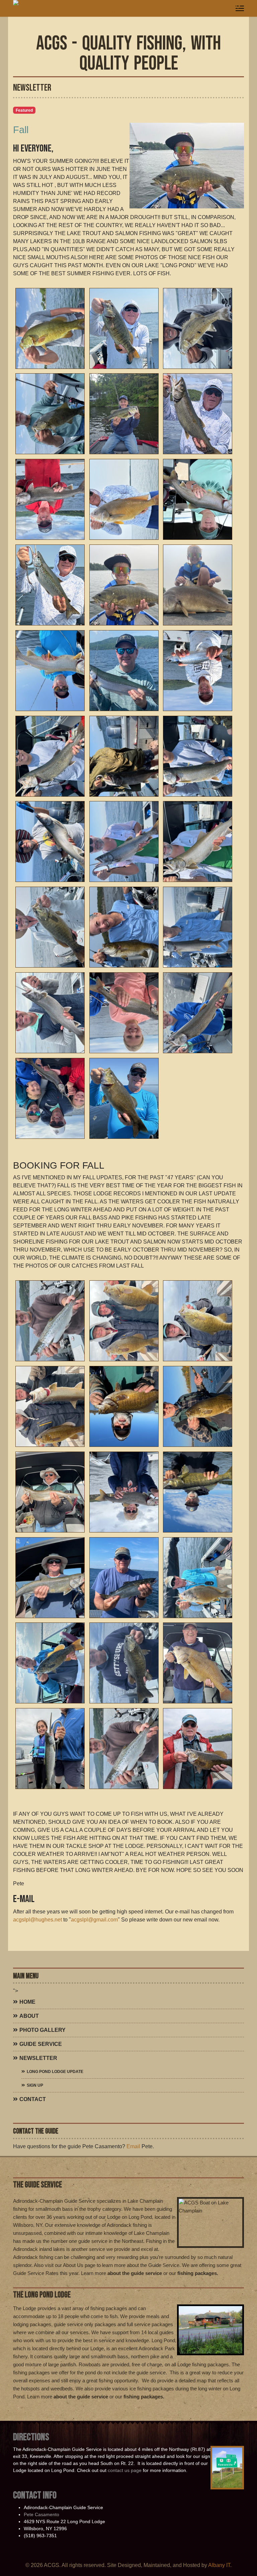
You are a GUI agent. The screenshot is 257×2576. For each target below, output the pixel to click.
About (29, 2016)
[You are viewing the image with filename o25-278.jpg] (198, 499)
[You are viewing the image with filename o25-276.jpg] (50, 499)
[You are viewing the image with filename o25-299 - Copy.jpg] (124, 927)
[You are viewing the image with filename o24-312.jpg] (50, 1578)
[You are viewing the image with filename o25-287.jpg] (50, 756)
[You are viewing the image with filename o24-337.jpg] (124, 1749)
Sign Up (35, 2085)
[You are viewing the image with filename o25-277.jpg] (124, 499)
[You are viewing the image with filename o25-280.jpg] (50, 585)
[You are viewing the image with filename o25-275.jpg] (198, 414)
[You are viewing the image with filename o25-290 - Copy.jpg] (198, 756)
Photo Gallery (42, 2030)
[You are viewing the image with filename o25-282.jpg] (198, 585)
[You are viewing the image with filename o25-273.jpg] (50, 414)
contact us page (125, 2470)
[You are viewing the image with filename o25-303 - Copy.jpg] (124, 1013)
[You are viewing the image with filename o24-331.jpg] (50, 1663)
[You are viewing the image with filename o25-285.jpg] (198, 671)
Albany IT (219, 2565)
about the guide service (135, 2273)
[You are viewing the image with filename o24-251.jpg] (124, 1321)
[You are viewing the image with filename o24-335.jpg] (50, 1749)
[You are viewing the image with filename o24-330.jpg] (198, 1578)
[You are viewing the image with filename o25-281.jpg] (124, 585)
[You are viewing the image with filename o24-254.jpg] (50, 1406)
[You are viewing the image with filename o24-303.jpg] (50, 1492)
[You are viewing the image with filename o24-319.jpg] (124, 1578)
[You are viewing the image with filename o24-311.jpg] (198, 1492)
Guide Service (41, 2044)
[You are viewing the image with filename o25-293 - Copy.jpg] (124, 841)
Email (133, 2146)
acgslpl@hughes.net (37, 1920)
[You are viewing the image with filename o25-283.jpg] (50, 671)
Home (27, 2002)
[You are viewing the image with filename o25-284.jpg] (124, 671)
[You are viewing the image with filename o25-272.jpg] (198, 328)
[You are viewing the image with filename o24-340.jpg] (198, 1749)
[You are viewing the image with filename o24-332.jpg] (124, 1663)
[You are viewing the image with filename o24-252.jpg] (198, 1321)
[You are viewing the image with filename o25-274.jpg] (124, 414)
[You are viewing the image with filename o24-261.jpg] (124, 1406)
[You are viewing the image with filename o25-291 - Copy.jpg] (50, 841)
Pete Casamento (41, 2514)
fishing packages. (198, 2273)
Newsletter (38, 2058)
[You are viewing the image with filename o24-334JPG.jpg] (198, 1663)
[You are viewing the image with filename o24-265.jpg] (198, 1406)
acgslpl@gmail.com (94, 1920)
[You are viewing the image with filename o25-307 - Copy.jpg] (50, 1098)
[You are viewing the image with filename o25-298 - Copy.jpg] (50, 927)
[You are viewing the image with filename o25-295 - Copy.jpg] (198, 841)
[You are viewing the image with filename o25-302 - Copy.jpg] (50, 1013)
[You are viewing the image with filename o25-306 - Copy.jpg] (198, 1013)
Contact (33, 2099)
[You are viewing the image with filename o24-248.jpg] (50, 1321)
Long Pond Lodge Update (55, 2072)
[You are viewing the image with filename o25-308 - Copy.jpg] (124, 1098)
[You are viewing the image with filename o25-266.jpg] (50, 328)
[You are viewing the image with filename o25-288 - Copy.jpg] (124, 756)
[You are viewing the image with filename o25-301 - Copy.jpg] (198, 927)
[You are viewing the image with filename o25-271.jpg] (124, 328)
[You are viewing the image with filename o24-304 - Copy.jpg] (124, 1492)
